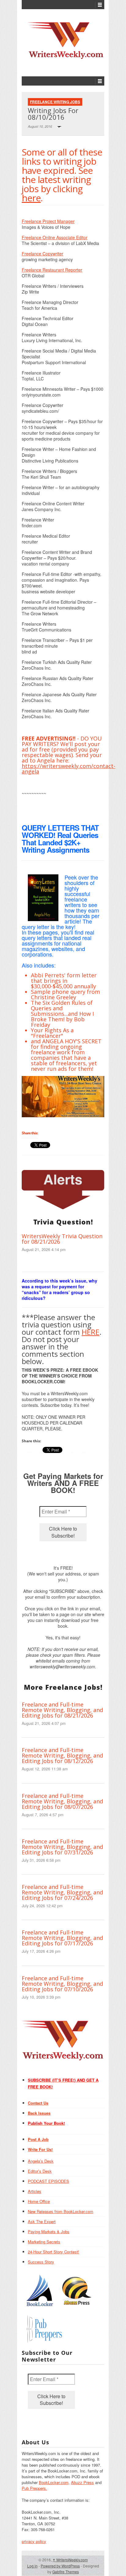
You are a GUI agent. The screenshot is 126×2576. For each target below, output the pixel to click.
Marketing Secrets (44, 2242)
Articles (35, 2191)
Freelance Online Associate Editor (55, 237)
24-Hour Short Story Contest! (54, 2252)
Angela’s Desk (41, 2161)
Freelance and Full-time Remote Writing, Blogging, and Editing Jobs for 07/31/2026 (62, 1847)
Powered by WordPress (60, 2566)
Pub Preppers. (34, 2488)
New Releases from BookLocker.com (61, 2211)
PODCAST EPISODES (48, 2181)
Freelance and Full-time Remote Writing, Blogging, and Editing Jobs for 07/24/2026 (62, 1892)
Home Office (39, 2201)
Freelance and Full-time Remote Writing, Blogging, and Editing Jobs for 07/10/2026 (62, 1984)
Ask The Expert (42, 2221)
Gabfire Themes (66, 2572)
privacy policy (34, 2541)
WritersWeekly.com (70, 2560)
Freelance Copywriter (43, 254)
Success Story (41, 2262)
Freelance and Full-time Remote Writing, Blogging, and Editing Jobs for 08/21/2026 (62, 1710)
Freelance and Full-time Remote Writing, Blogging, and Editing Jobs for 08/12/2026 (62, 1755)
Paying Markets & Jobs (49, 2232)
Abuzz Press (82, 2482)
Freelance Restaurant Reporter (52, 270)
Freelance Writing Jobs (55, 102)
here (31, 198)
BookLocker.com (54, 2482)
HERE (91, 1332)
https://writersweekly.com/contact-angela (69, 769)
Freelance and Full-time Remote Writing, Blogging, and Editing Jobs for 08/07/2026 (62, 1801)
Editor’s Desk (40, 2171)
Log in (32, 2566)
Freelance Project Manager (48, 221)
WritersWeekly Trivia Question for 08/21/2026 (62, 1239)
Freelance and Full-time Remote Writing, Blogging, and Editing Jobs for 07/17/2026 (62, 1938)
